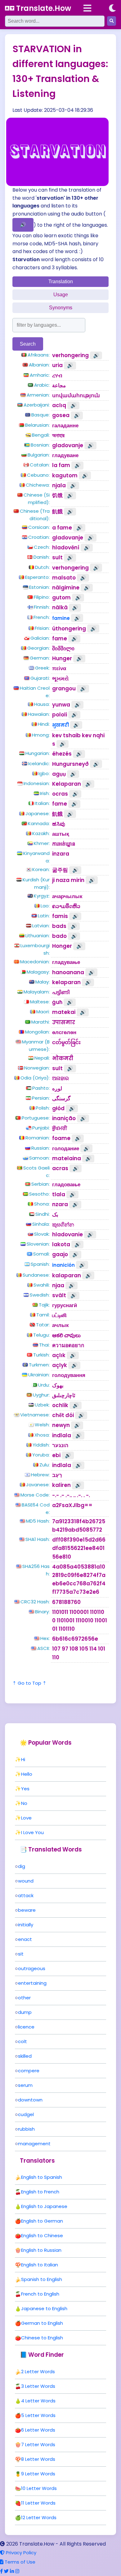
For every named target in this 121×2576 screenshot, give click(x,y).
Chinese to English (42, 2338)
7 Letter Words (38, 2444)
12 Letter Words (39, 2517)
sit (21, 1954)
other (24, 1998)
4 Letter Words (38, 2401)
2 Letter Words (38, 2372)
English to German (42, 2221)
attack (26, 1895)
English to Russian (41, 2250)
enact (25, 1939)
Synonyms (61, 308)
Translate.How (43, 8)
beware (27, 1910)
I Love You (32, 1832)
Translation (61, 282)
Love (26, 1818)
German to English (42, 2323)
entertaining (32, 1983)
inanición (63, 1265)
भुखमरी (60, 725)
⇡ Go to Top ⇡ (29, 1683)
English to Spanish (42, 2177)
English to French (40, 2192)
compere (29, 2071)
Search (28, 344)
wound (26, 1881)
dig (22, 1866)
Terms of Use (19, 2562)
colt (22, 2041)
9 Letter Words (38, 2474)
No (24, 1803)
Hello (27, 1774)
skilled (25, 2056)
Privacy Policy (20, 2553)
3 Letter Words (38, 2386)
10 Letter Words (39, 2488)
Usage (61, 295)
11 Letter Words (38, 2503)
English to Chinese (42, 2235)
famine (61, 618)
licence (26, 2027)
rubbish (26, 2129)
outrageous (32, 1968)
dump (25, 2012)
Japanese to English (44, 2308)
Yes (25, 1789)
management (34, 2144)
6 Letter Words (38, 2430)
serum (25, 2085)
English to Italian (40, 2265)
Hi (23, 1759)
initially (26, 1925)
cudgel (26, 2114)
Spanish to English (42, 2279)
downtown (30, 2100)
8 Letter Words (38, 2459)
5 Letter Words (38, 2415)
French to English (40, 2294)
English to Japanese (44, 2206)
